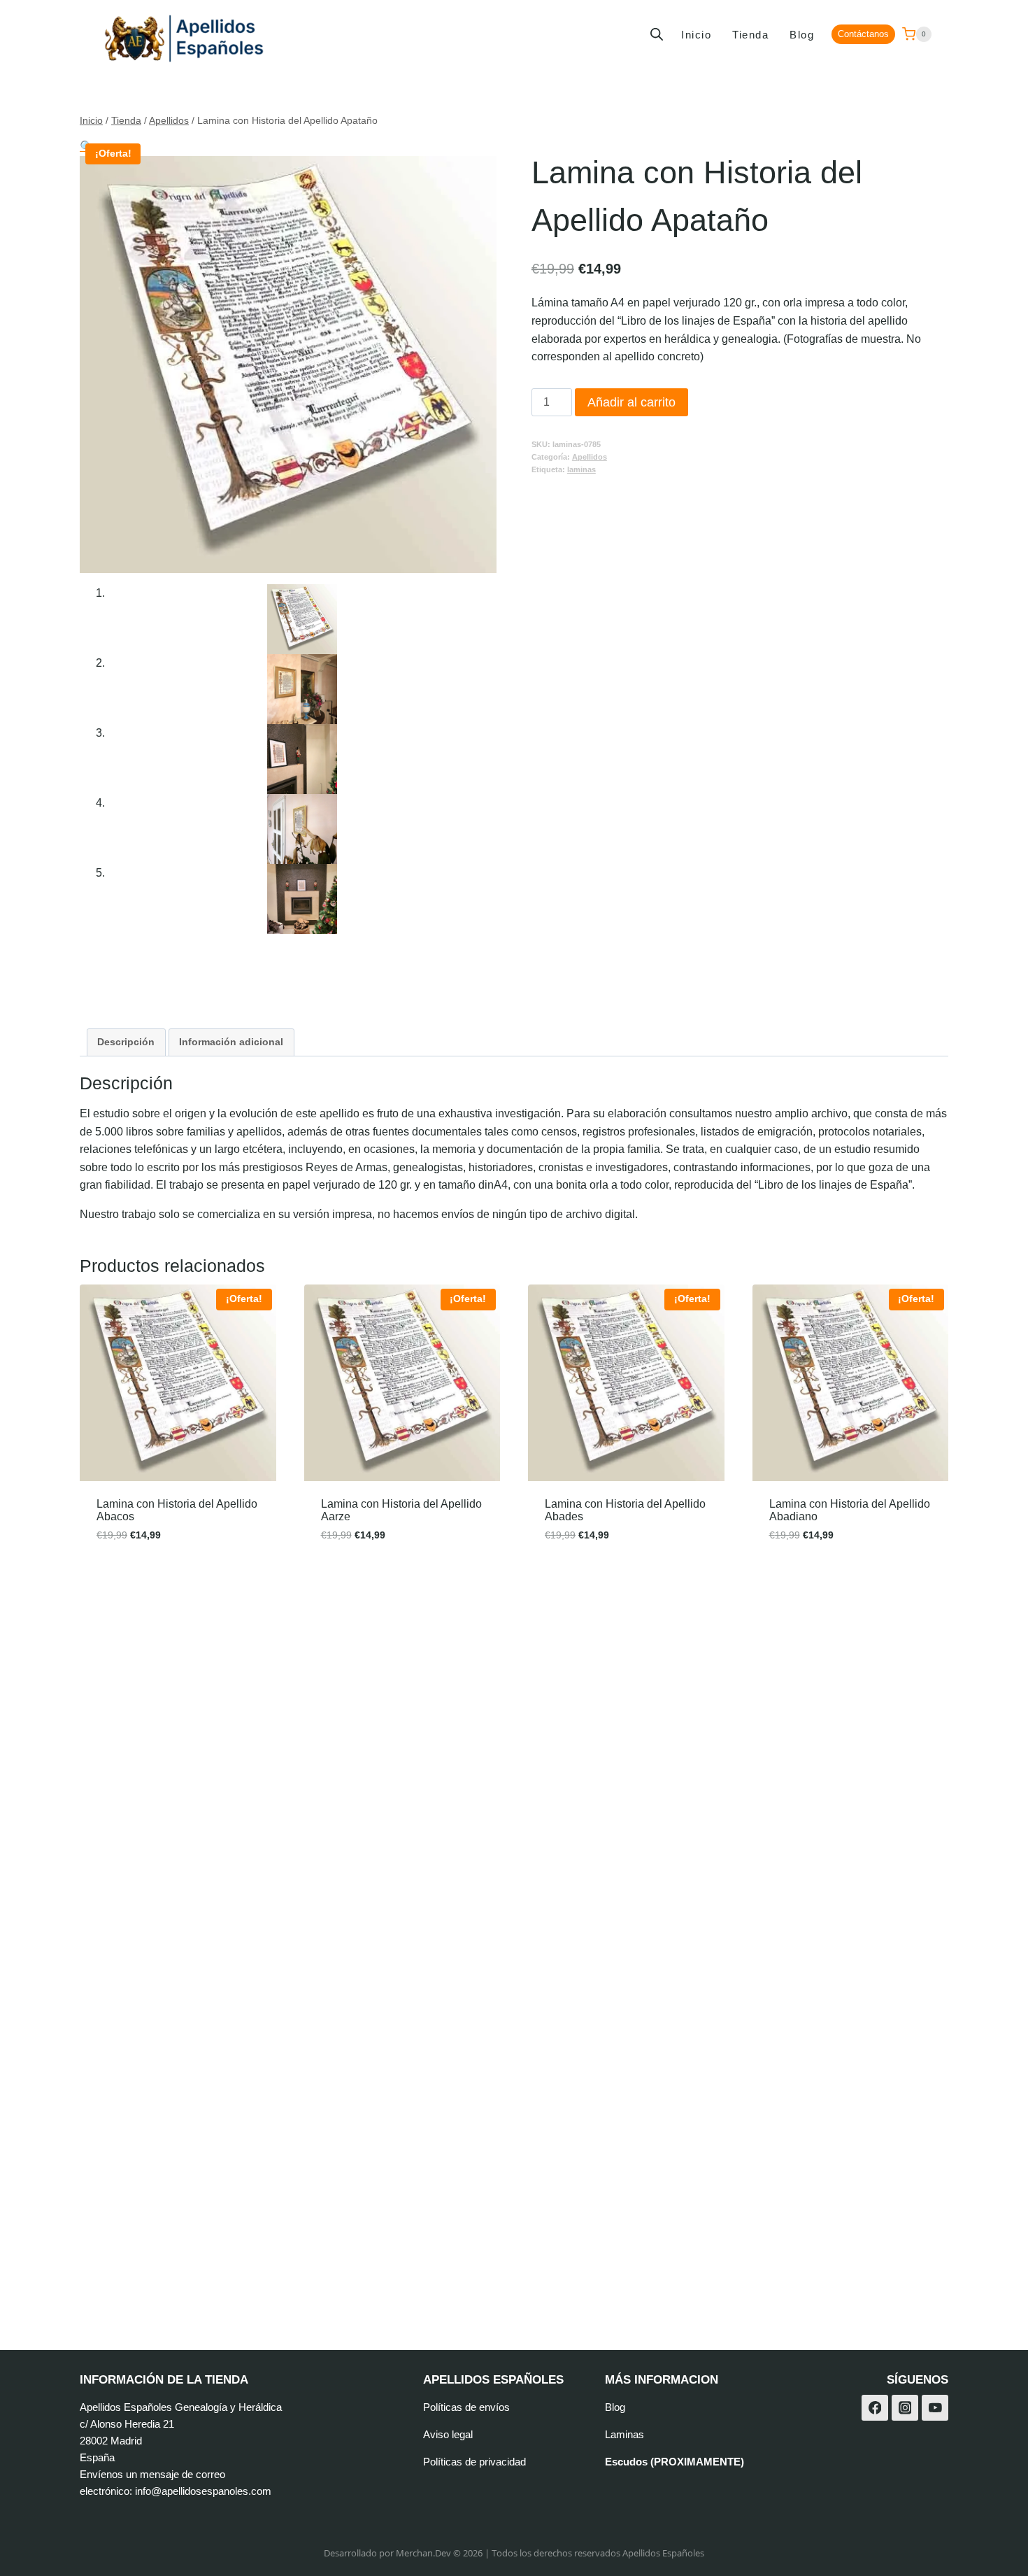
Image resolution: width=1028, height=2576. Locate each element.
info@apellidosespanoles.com (203, 2491)
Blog (802, 35)
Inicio (696, 35)
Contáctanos (863, 34)
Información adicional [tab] (231, 1042)
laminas (581, 469)
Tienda (750, 35)
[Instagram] (905, 2408)
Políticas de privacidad (474, 2462)
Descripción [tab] (126, 1042)
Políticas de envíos (466, 2407)
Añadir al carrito (631, 402)
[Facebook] (875, 2408)
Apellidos (590, 457)
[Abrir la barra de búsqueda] (657, 34)
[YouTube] (935, 2408)
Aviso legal (448, 2434)
